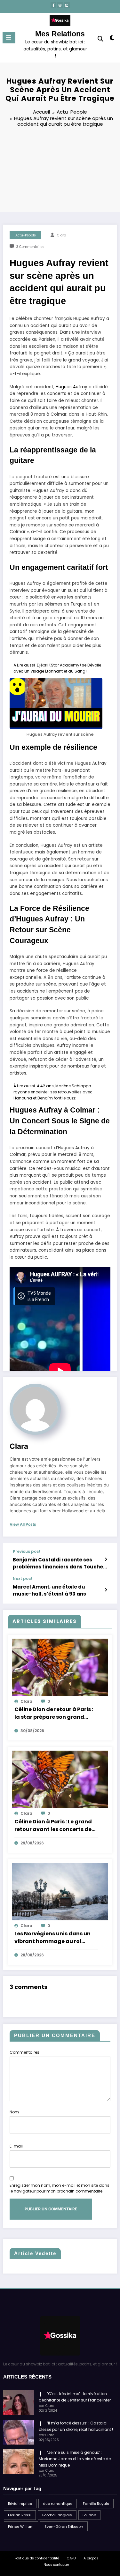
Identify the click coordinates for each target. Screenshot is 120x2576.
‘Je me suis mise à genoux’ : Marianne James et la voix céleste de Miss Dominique (75, 2459)
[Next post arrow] (106, 1590)
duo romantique (58, 2504)
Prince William (21, 2527)
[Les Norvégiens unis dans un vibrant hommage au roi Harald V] (60, 1891)
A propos (91, 2558)
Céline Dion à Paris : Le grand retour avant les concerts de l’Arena (53, 1826)
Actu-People (26, 235)
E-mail (16, 2146)
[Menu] (9, 38)
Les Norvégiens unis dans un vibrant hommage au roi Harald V (52, 1938)
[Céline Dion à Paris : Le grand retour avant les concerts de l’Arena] (60, 1779)
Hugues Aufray (72, 387)
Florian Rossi (20, 2515)
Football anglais (57, 2515)
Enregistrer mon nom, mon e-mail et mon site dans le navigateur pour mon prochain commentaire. (60, 2188)
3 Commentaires (30, 247)
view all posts (23, 1524)
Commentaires (24, 2052)
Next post (23, 1579)
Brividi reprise (20, 2504)
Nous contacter (56, 2565)
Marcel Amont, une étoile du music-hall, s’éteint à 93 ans (49, 1590)
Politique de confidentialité (37, 2558)
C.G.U (71, 2558)
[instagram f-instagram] (60, 5)
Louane (89, 2515)
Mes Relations (60, 34)
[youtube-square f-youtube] (67, 5)
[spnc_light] (112, 39)
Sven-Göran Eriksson (64, 2527)
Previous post (27, 1552)
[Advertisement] (60, 171)
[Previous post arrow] (106, 1560)
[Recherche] (100, 39)
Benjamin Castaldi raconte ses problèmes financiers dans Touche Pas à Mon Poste (58, 1563)
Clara (62, 235)
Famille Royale (96, 2504)
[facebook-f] (53, 5)
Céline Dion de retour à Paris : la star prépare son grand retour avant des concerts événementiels (54, 1713)
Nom (14, 2112)
